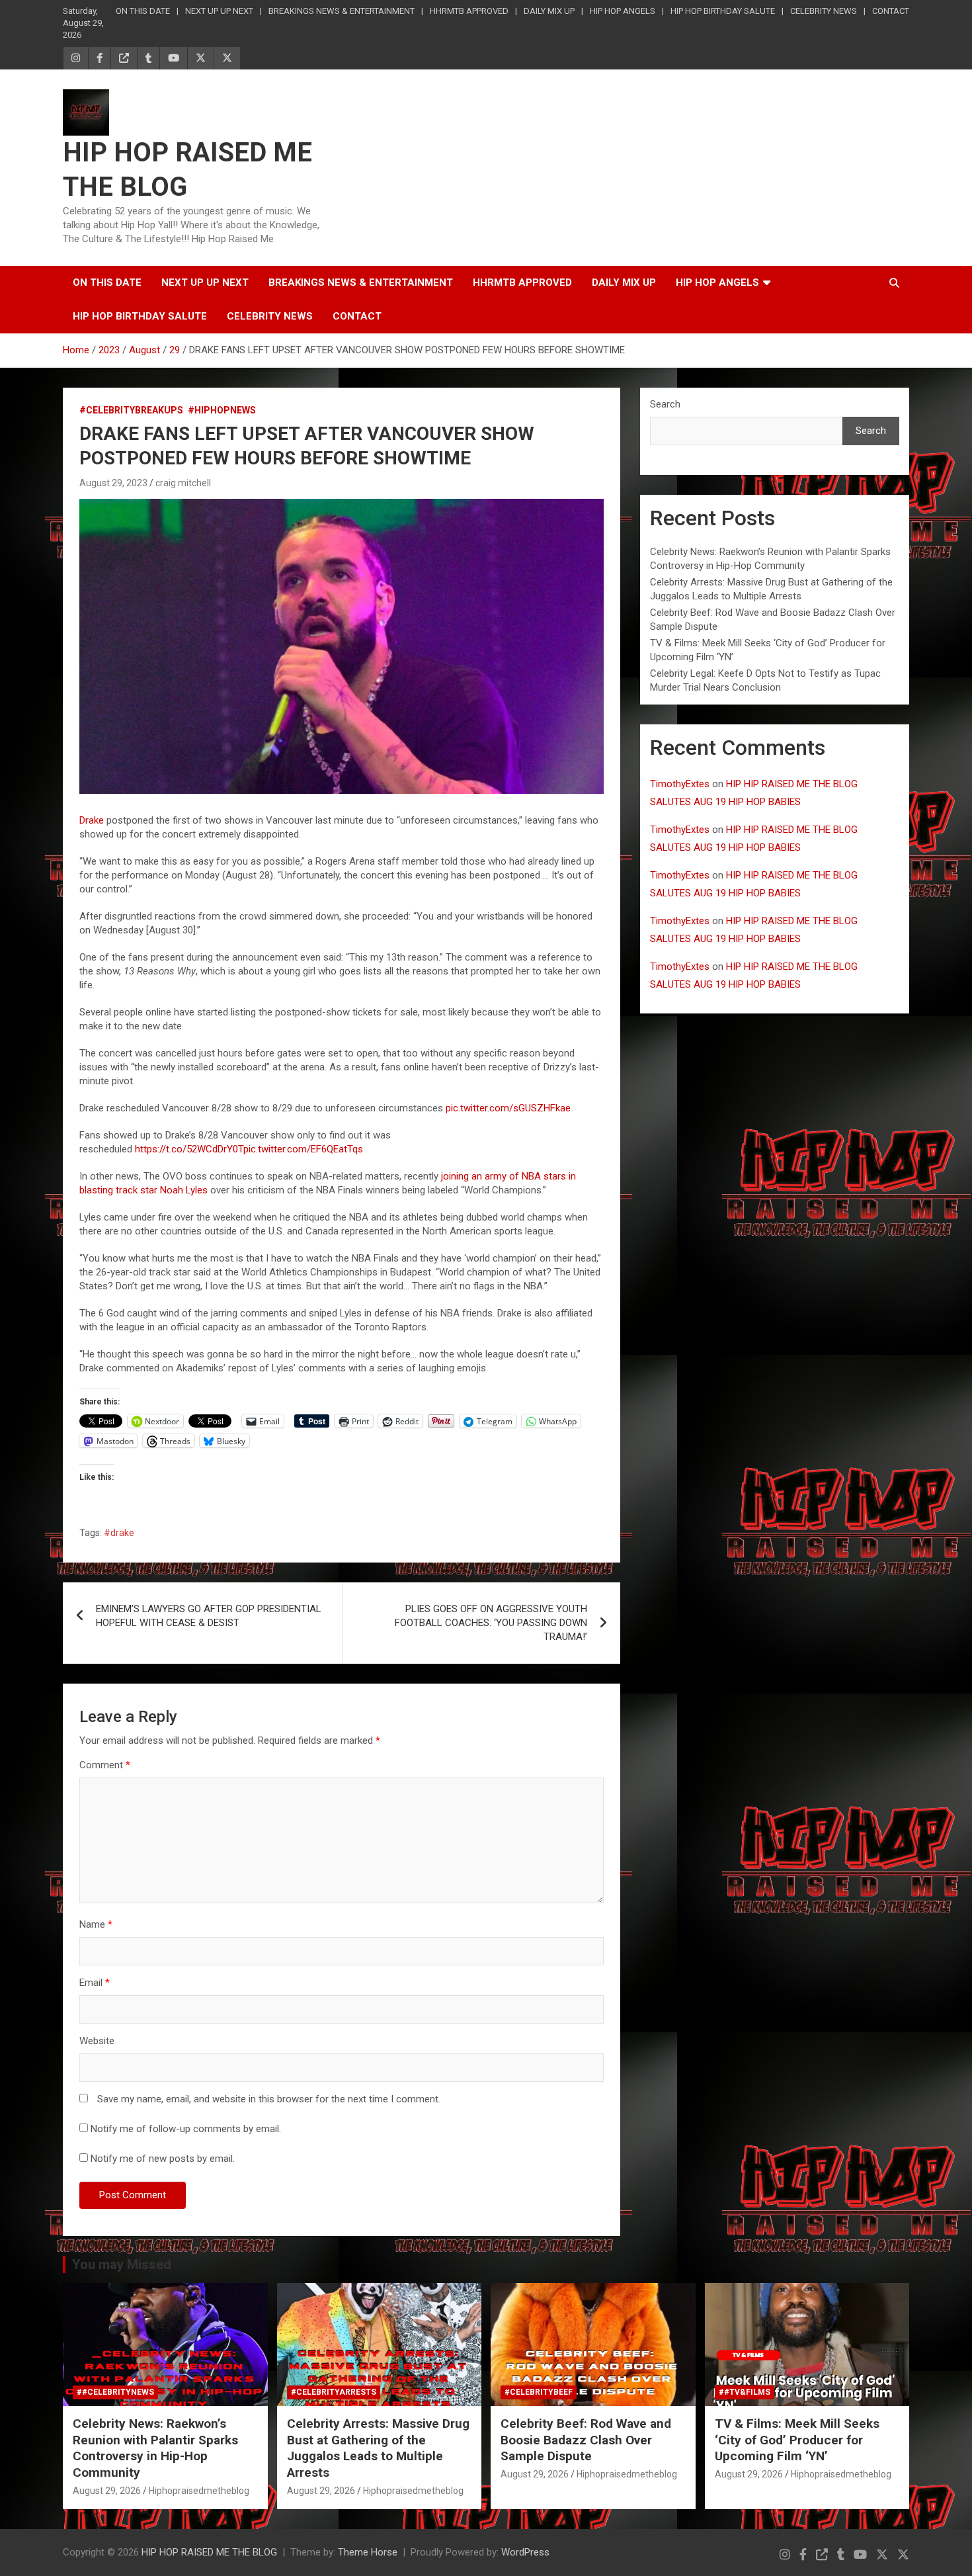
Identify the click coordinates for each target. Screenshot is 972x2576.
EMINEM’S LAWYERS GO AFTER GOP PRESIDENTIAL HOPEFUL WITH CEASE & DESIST (209, 1616)
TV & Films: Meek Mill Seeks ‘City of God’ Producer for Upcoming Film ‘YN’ (797, 2440)
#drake (119, 1533)
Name (96, 1924)
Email (95, 1983)
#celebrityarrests (334, 2392)
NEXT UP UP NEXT (219, 11)
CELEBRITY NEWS (824, 11)
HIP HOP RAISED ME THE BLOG (209, 2552)
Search (665, 404)
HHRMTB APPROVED (469, 11)
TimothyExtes (680, 784)
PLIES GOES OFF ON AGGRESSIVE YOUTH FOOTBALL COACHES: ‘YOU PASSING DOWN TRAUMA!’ (491, 1623)
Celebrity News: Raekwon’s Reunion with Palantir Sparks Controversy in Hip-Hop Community (155, 2448)
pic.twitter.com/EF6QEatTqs (303, 1149)
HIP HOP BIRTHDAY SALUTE (723, 11)
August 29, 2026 (107, 2491)
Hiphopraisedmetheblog (199, 2491)
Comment (105, 1765)
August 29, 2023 (113, 483)
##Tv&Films (745, 2392)
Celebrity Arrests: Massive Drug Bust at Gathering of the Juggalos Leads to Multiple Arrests (378, 2448)
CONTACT (891, 11)
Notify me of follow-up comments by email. (186, 2129)
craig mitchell (183, 483)
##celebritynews (115, 2392)
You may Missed (122, 2264)
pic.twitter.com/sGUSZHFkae (508, 1108)
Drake (92, 820)
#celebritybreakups (131, 410)
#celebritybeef (539, 2392)
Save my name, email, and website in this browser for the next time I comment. (269, 2099)
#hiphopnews (222, 410)
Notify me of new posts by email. (163, 2159)
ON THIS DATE (143, 11)
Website (97, 2041)
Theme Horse (368, 2552)
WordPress (525, 2552)
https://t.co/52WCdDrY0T (189, 1149)
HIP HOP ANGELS (623, 11)
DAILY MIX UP (549, 11)
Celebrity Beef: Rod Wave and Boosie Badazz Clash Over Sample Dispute (586, 2440)
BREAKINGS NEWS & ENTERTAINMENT (342, 11)
